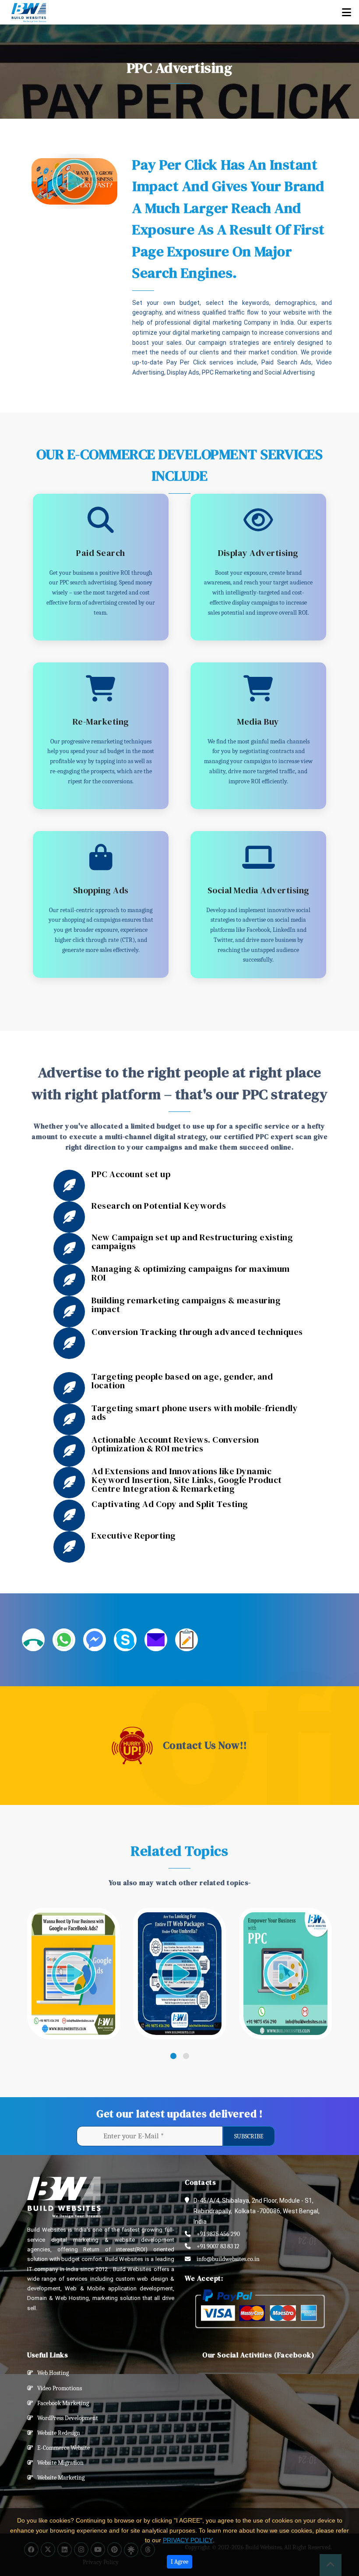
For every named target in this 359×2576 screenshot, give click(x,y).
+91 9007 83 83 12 (218, 2246)
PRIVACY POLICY (188, 2540)
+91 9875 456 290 (218, 2234)
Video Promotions (58, 2388)
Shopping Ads (101, 890)
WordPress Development (66, 2418)
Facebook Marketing (61, 2403)
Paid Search (101, 553)
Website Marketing (59, 2478)
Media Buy (258, 722)
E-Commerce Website (62, 2448)
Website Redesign (57, 2433)
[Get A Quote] (187, 1640)
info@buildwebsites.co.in (228, 2259)
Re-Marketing (101, 722)
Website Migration (58, 2463)
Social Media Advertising (259, 890)
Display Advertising (258, 553)
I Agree (179, 2562)
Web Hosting (51, 2373)
